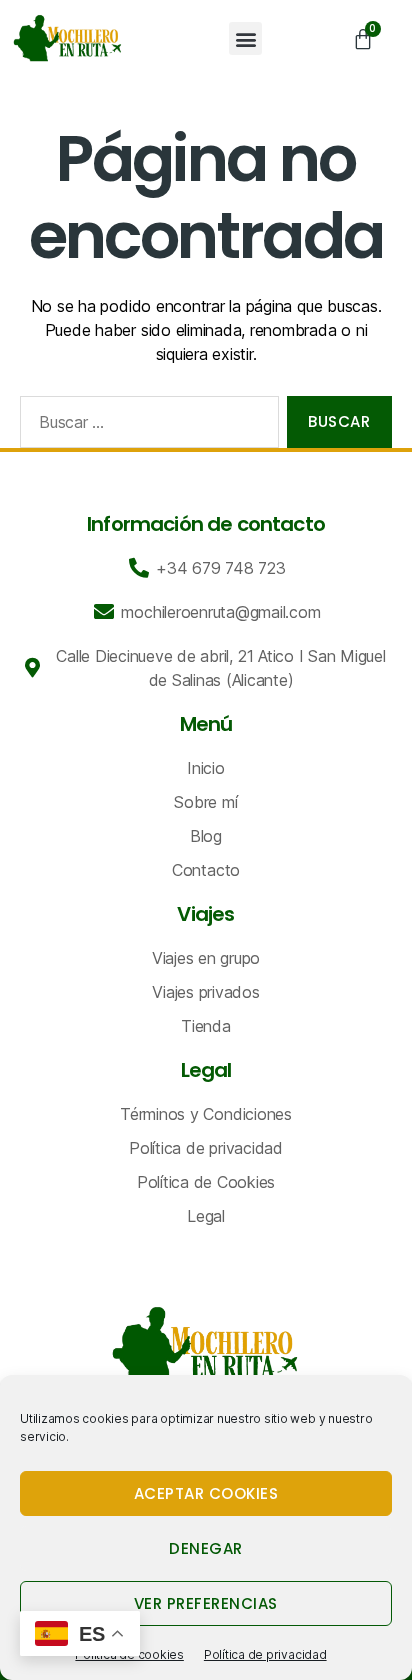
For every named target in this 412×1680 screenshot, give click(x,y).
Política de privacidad (265, 1654)
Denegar (206, 1548)
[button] (245, 38)
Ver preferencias (206, 1603)
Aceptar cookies (206, 1493)
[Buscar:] (145, 426)
